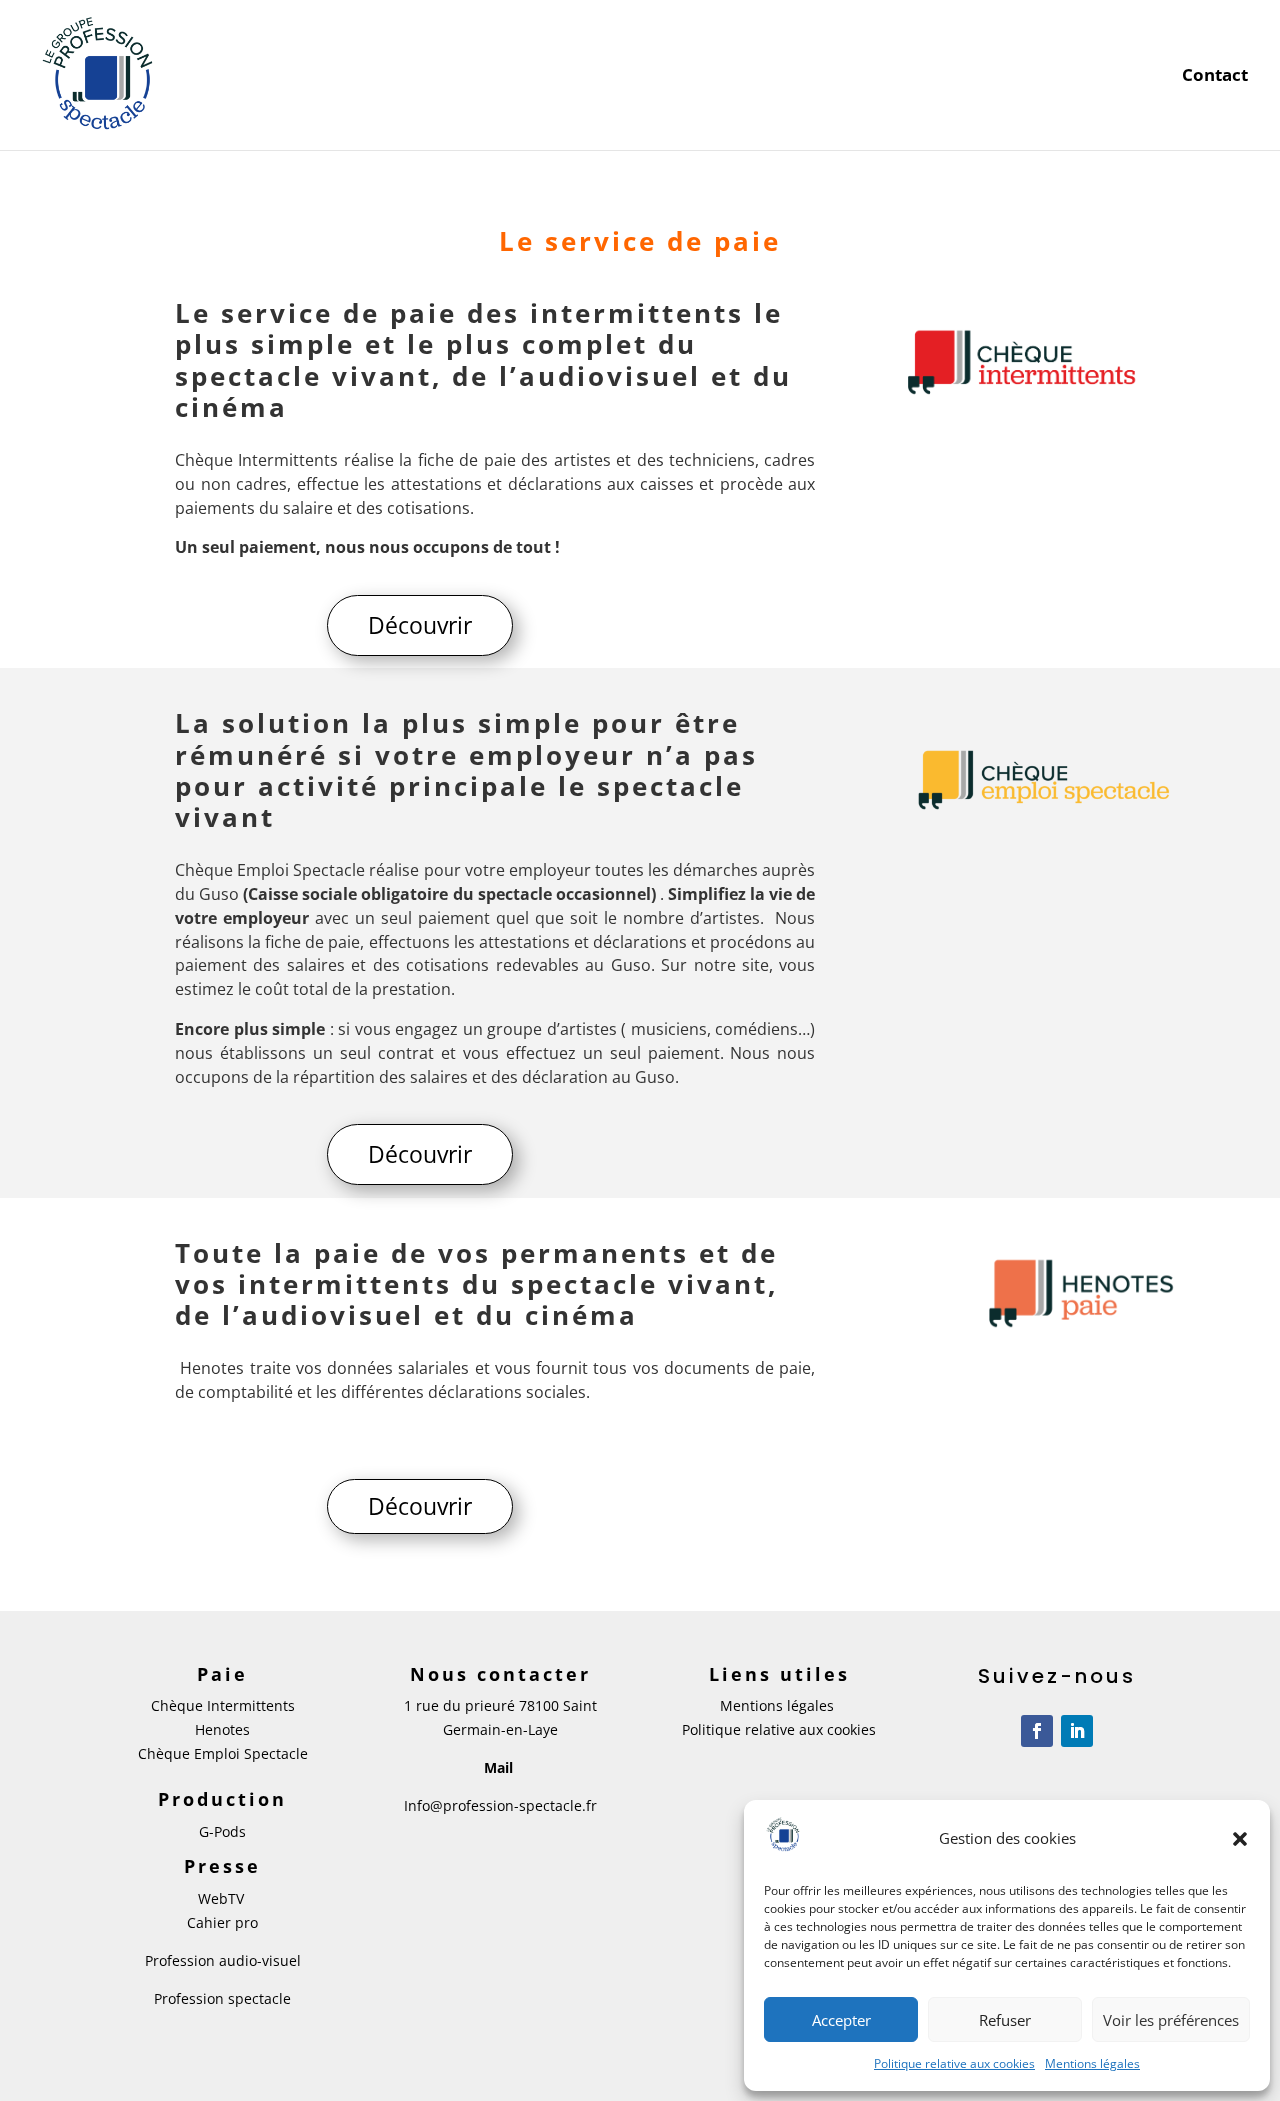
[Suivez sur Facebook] (1037, 1731)
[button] (1240, 1839)
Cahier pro (222, 1922)
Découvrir (420, 625)
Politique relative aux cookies (954, 2063)
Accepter (841, 2020)
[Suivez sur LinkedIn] (1077, 1731)
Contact (1215, 77)
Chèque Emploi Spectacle (223, 1753)
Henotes (222, 1729)
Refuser (1005, 2020)
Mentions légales (1092, 2063)
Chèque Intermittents (223, 1705)
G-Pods (222, 1831)
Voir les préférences (1171, 2020)
